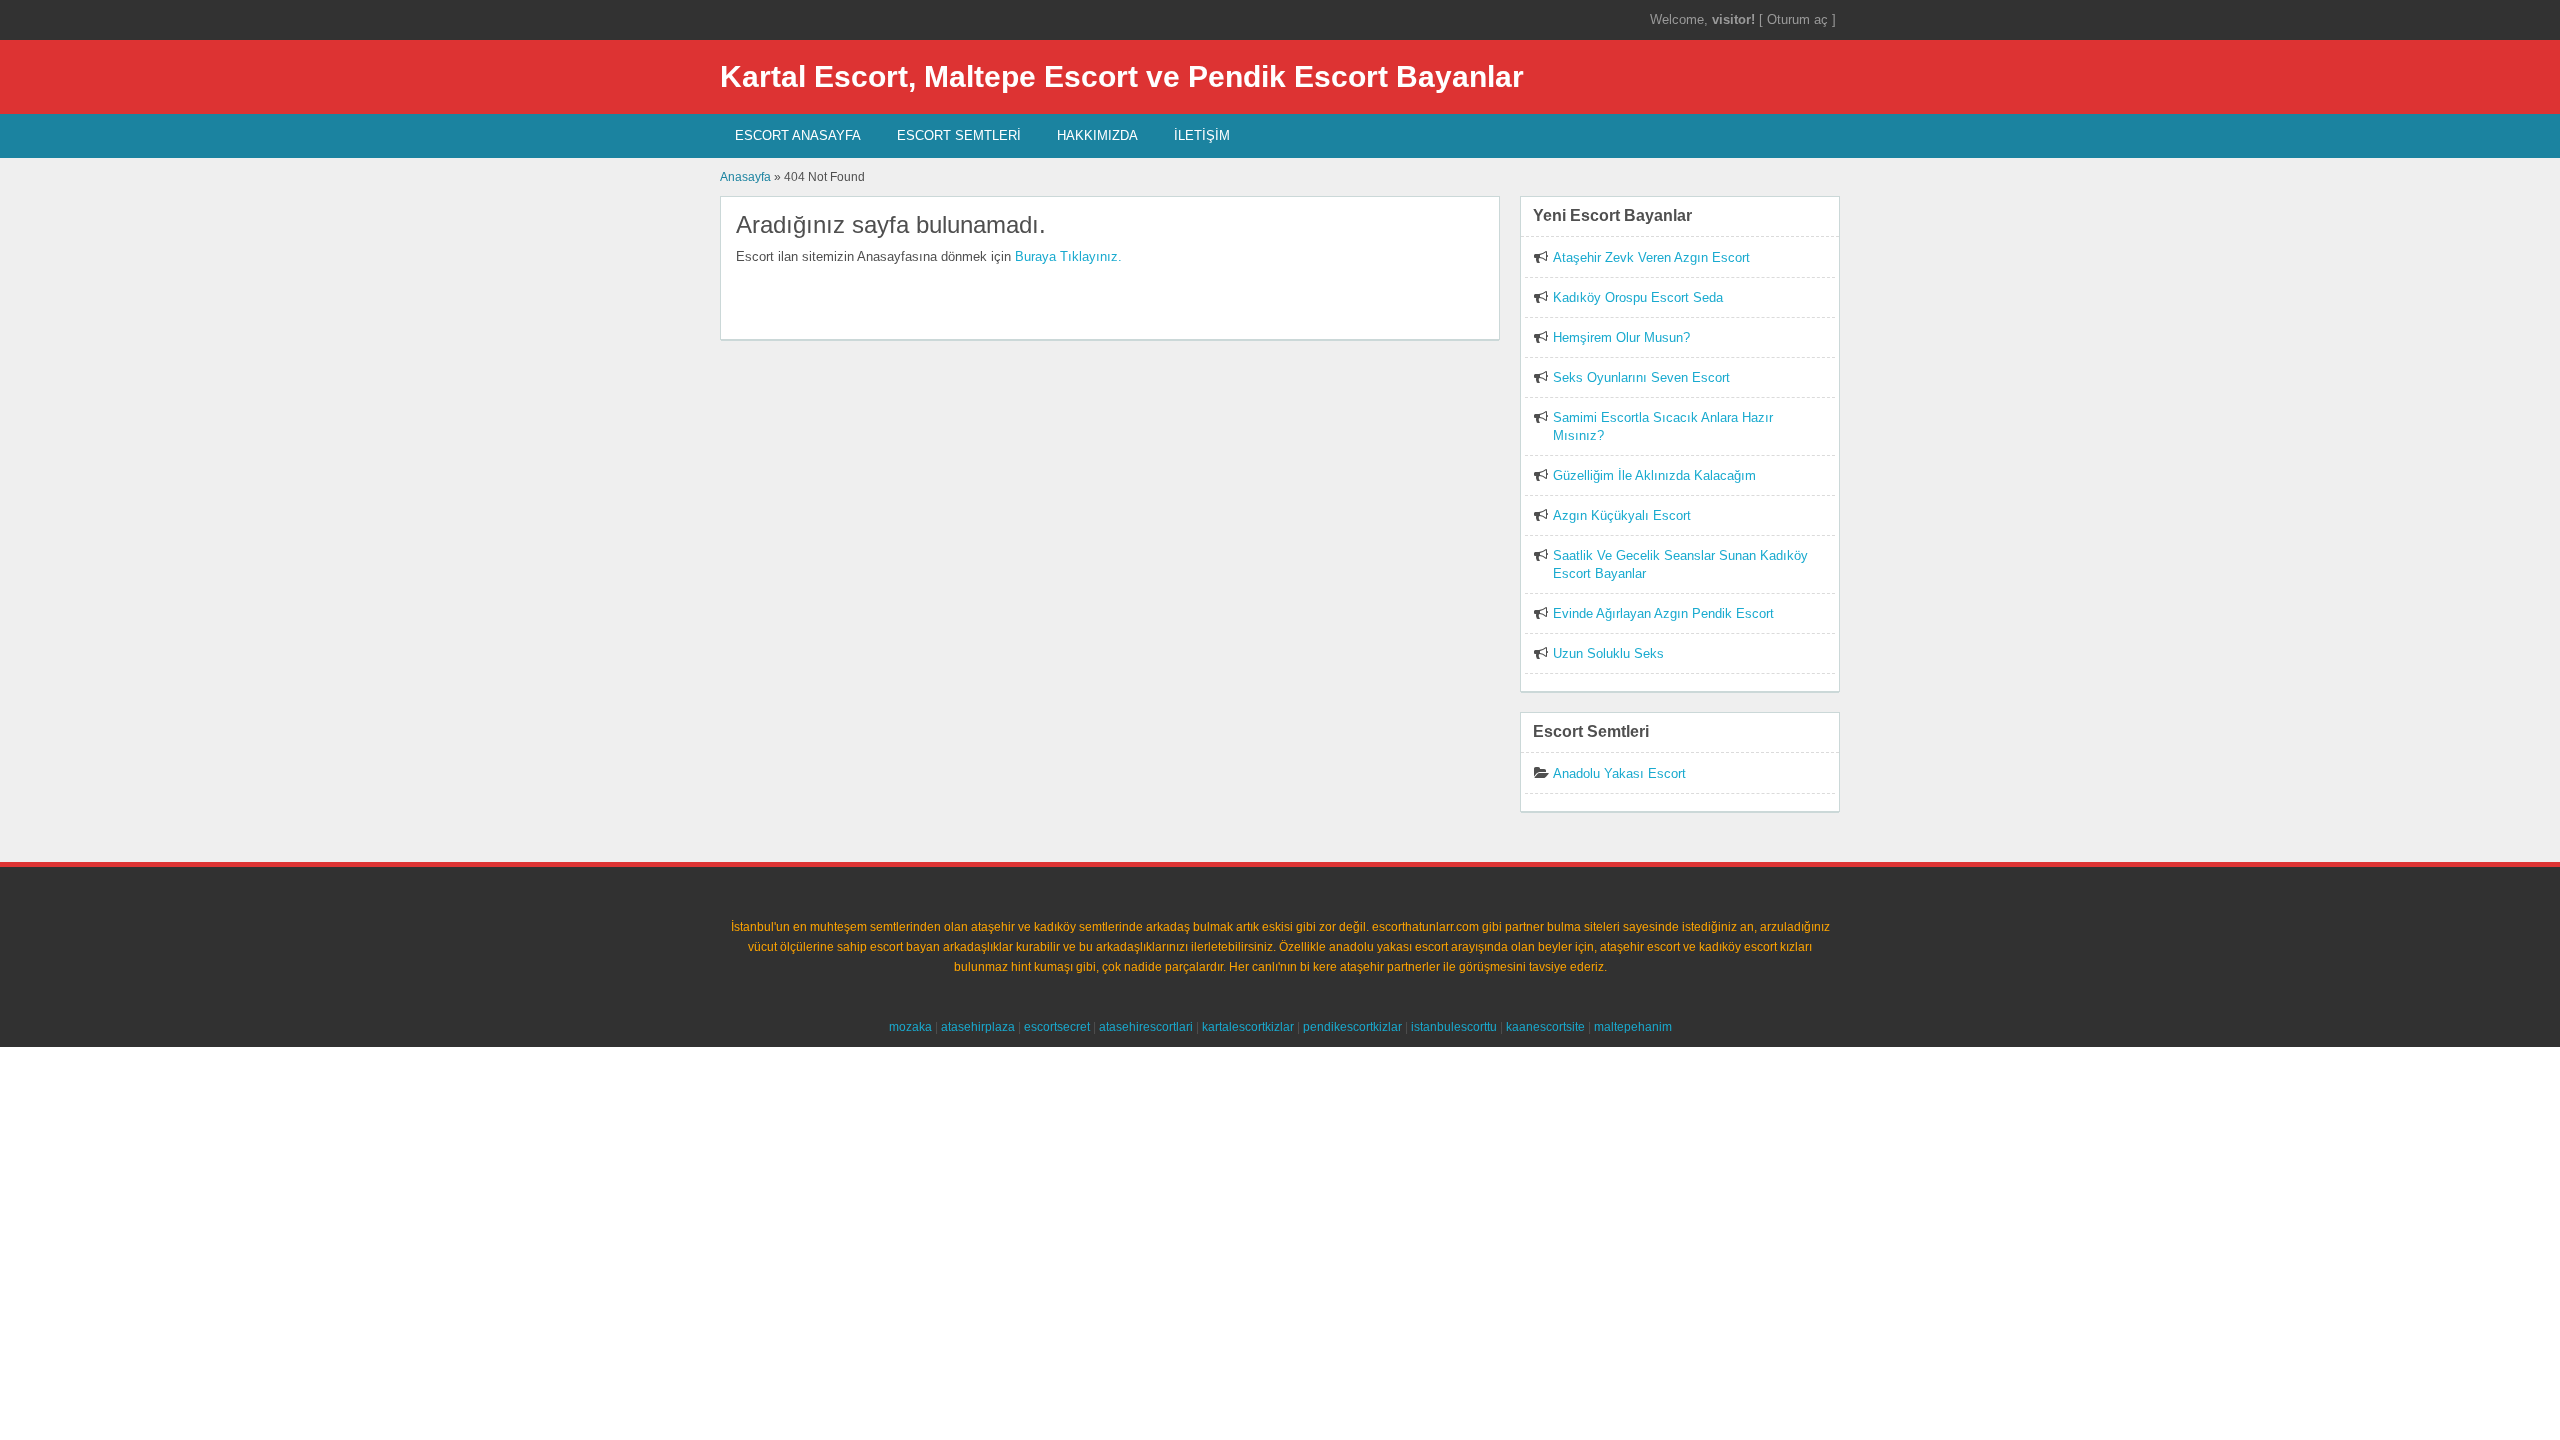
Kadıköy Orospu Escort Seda (1638, 297)
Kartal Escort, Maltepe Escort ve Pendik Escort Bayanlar (1122, 76)
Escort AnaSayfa (798, 135)
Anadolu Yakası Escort (1619, 773)
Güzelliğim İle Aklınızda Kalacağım (1654, 475)
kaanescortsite (1545, 1027)
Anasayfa (745, 177)
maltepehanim (1633, 1027)
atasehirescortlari (1146, 1027)
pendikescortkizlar (1352, 1027)
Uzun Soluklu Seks (1608, 653)
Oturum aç (1799, 19)
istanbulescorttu (1454, 1027)
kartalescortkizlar (1248, 1027)
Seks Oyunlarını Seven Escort (1641, 377)
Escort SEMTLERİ (959, 135)
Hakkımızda (1097, 135)
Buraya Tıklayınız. (1068, 256)
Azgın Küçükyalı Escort (1622, 515)
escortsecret (1057, 1027)
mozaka (910, 1027)
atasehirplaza (978, 1027)
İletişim (1202, 135)
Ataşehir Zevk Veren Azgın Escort (1651, 257)
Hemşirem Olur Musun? (1621, 337)
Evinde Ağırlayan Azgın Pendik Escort (1663, 613)
